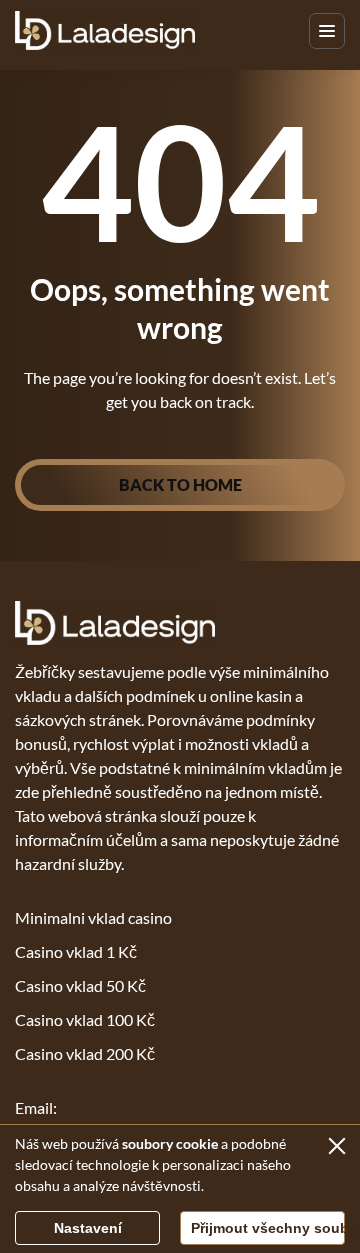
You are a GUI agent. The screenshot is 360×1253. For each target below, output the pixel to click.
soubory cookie (170, 1143)
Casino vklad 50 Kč (80, 985)
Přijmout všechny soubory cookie (268, 1228)
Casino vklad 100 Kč (85, 1019)
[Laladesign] (105, 30)
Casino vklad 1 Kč (76, 951)
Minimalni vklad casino (93, 917)
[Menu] (327, 31)
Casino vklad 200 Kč (85, 1053)
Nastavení (88, 1228)
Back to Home (180, 484)
